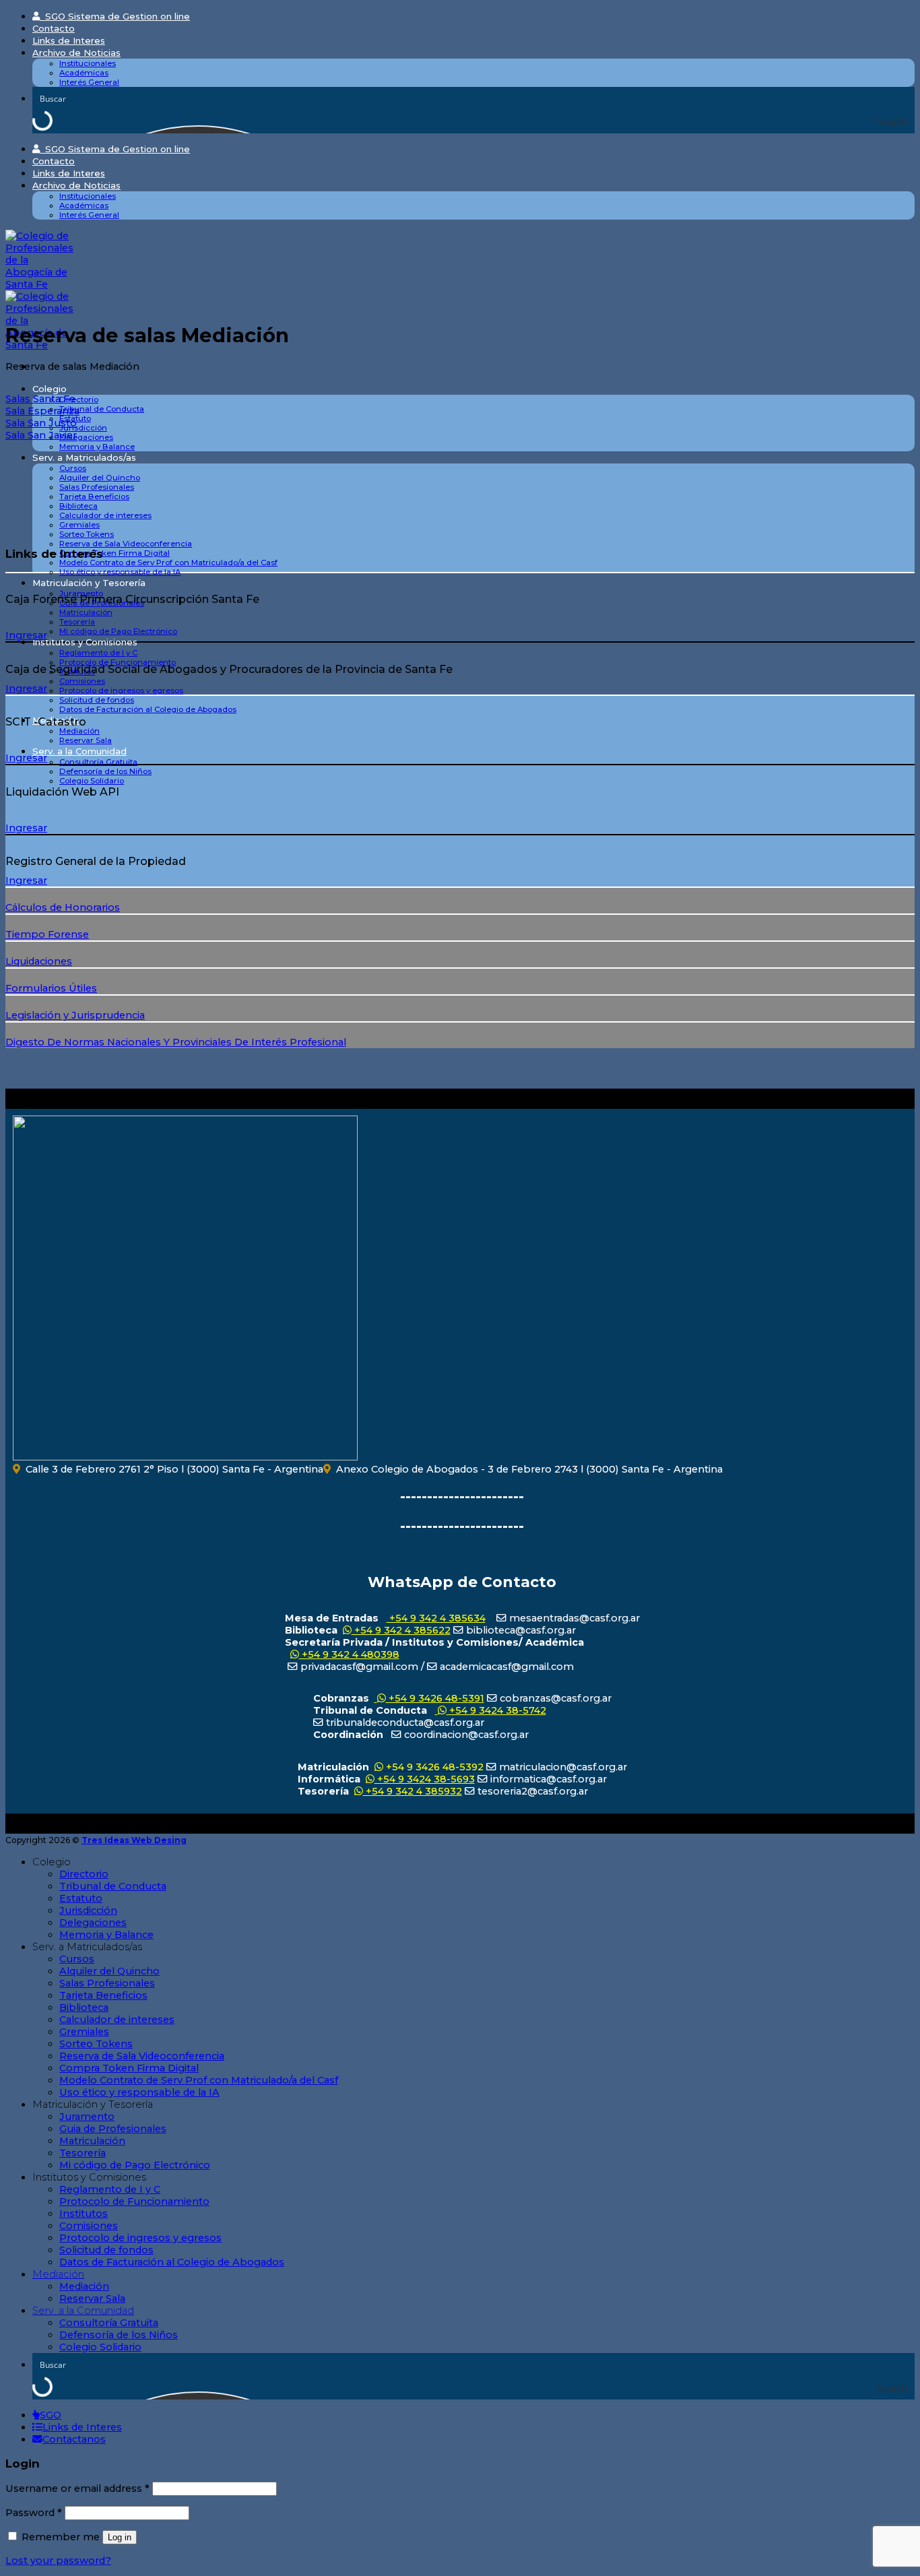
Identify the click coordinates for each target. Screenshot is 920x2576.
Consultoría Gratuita (98, 762)
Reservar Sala (86, 740)
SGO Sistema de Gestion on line (115, 16)
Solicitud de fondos (97, 700)
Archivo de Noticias (76, 53)
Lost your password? (58, 2561)
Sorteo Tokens (87, 534)
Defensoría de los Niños (105, 771)
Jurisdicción (83, 428)
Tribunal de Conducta (102, 409)
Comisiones (82, 681)
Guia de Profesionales (113, 2129)
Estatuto (81, 1898)
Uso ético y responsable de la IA (120, 572)
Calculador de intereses (105, 515)
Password (34, 2513)
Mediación (79, 731)
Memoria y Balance (97, 447)
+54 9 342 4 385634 (436, 1618)
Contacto (54, 28)
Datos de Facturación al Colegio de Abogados (148, 709)
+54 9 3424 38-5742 (496, 1710)
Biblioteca (78, 506)
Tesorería (77, 622)
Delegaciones (86, 437)
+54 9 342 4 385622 (401, 1630)
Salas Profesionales (97, 487)
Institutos (84, 2214)
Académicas (84, 73)
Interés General (89, 82)
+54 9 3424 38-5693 (425, 1779)
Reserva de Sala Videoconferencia (126, 544)
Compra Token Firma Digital (114, 553)
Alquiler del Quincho (100, 478)
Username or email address (77, 2488)
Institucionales (88, 63)
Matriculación (86, 612)
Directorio (79, 399)
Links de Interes (69, 40)
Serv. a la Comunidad (79, 751)
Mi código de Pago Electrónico (118, 631)
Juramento (87, 2117)
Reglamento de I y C (98, 653)
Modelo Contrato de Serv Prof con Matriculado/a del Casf (168, 562)
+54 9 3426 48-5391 (435, 1698)
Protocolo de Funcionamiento (118, 662)
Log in (120, 2537)
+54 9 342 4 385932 (413, 1791)
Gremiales (79, 525)
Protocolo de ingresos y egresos (121, 690)
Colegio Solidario (92, 781)
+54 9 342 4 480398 (349, 1654)
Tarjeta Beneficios (94, 496)
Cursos (73, 468)
